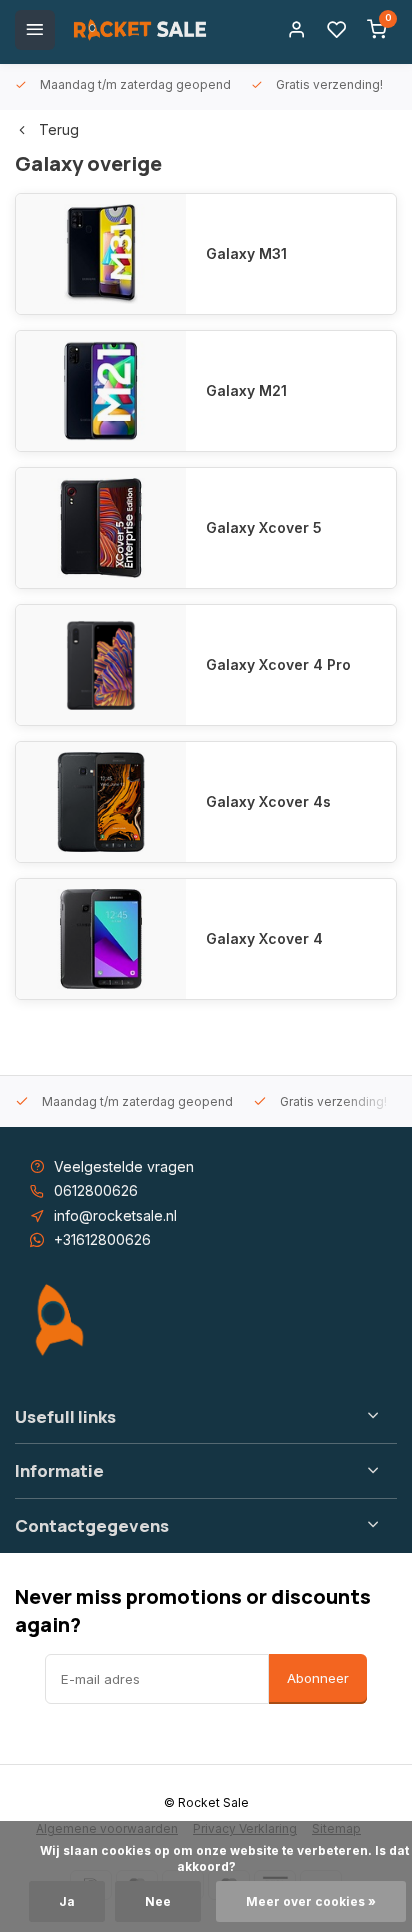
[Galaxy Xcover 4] (101, 939)
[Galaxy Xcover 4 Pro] (101, 665)
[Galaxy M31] (101, 254)
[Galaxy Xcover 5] (101, 528)
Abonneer (318, 1678)
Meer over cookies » (311, 1901)
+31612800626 (102, 1239)
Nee (158, 1901)
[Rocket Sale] (140, 30)
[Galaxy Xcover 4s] (101, 802)
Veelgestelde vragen (124, 1166)
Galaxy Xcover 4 (264, 938)
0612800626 (96, 1190)
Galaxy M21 (246, 390)
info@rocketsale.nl (115, 1215)
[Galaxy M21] (101, 391)
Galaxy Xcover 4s (268, 801)
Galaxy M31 (246, 253)
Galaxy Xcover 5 (264, 527)
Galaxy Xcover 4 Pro (278, 664)
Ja (67, 1901)
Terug (59, 129)
